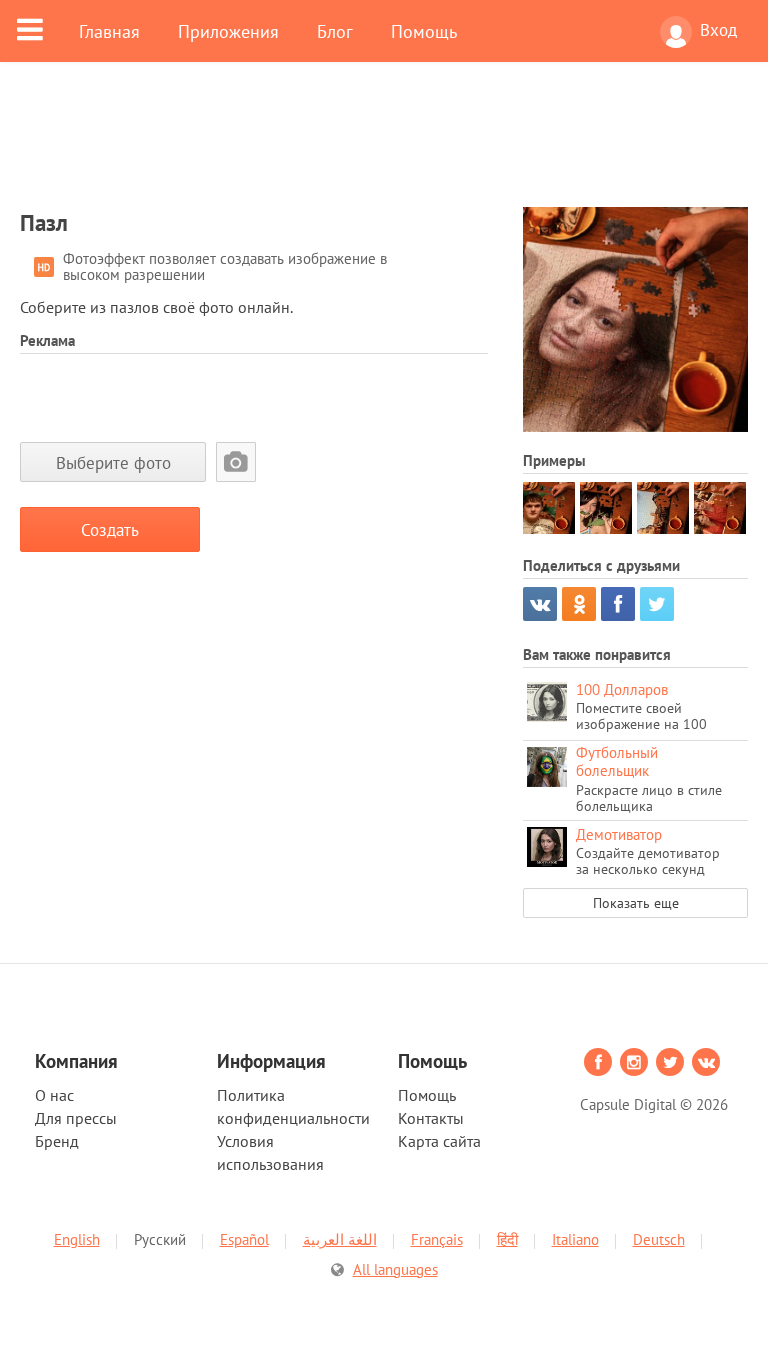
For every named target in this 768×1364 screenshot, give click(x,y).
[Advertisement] (384, 147)
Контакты (431, 1118)
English (77, 1239)
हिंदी (507, 1239)
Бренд (57, 1141)
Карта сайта (439, 1141)
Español (244, 1239)
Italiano (575, 1239)
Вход (718, 30)
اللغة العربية (340, 1239)
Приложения (228, 31)
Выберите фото (113, 462)
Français (437, 1239)
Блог (335, 31)
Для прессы (76, 1118)
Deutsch (659, 1239)
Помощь (424, 31)
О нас (54, 1095)
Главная (109, 31)
